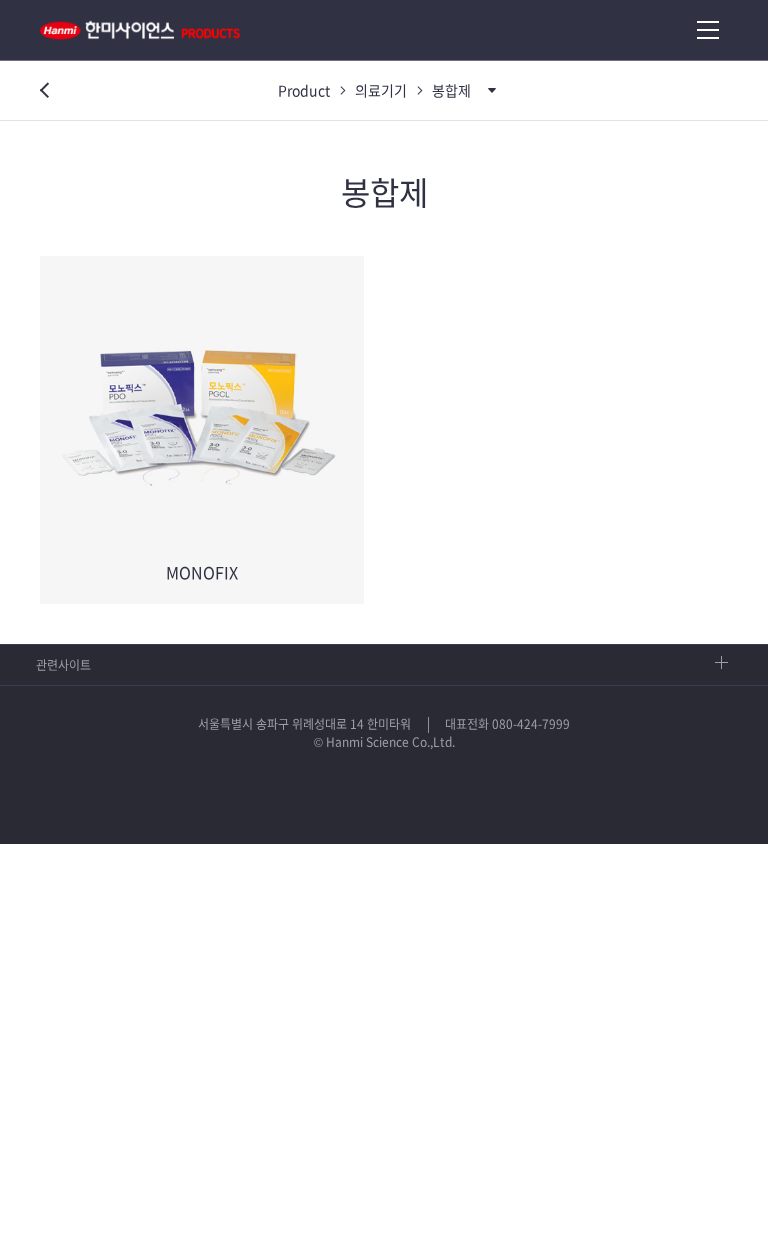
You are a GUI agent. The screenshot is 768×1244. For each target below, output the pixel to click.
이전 (40, 92)
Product (304, 90)
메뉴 (708, 30)
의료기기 (381, 90)
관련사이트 (63, 665)
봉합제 (451, 90)
